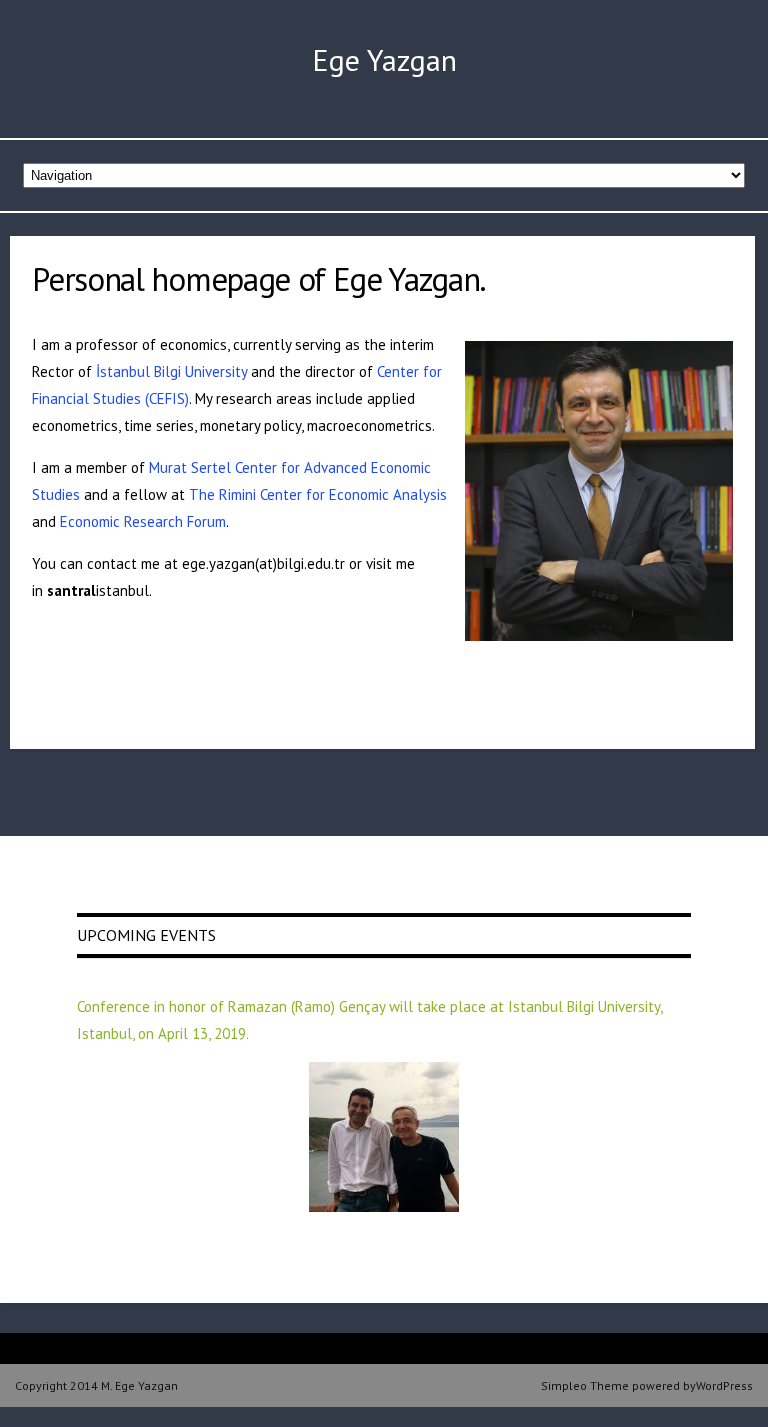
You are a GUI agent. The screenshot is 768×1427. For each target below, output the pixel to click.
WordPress (724, 1385)
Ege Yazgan (384, 59)
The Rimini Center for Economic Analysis (318, 494)
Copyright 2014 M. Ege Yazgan (96, 1385)
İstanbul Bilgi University (171, 371)
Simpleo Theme (585, 1385)
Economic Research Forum (143, 521)
